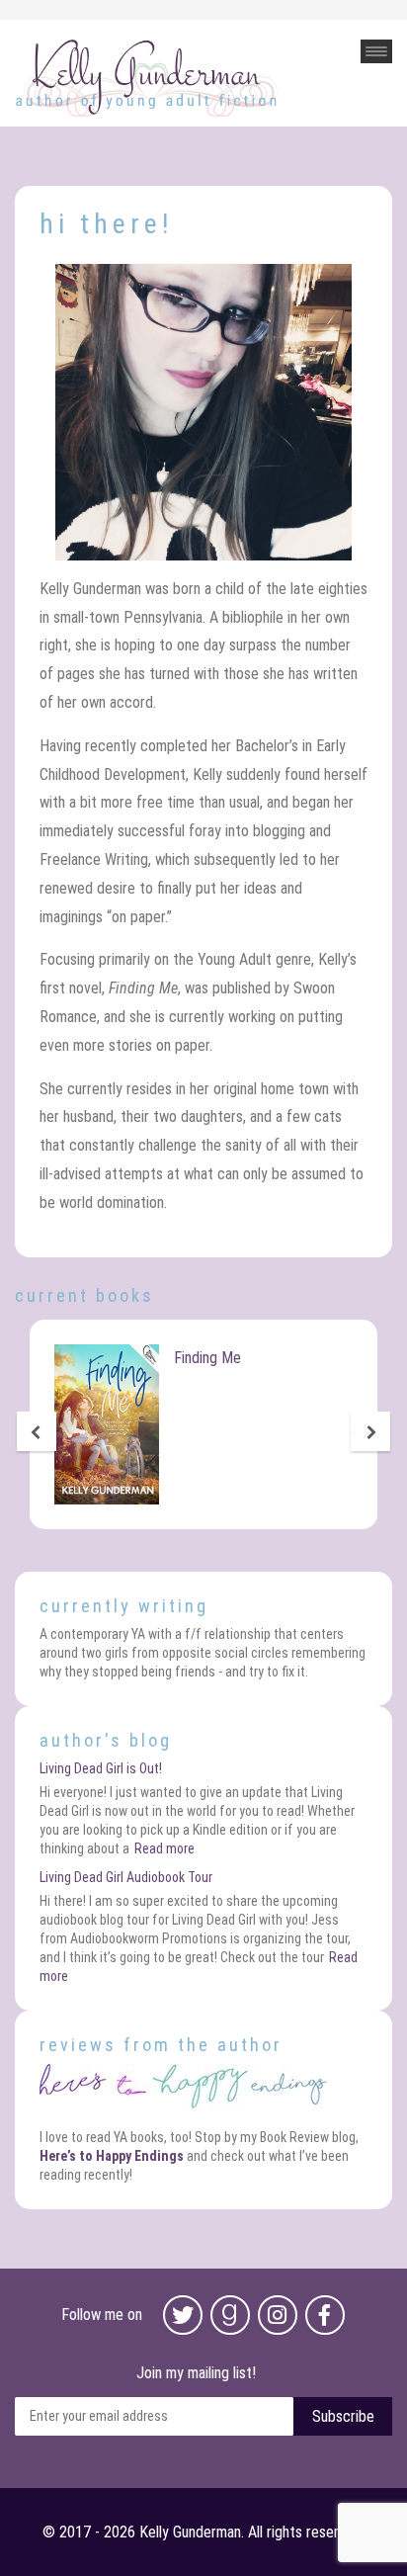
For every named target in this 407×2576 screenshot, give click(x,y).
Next (370, 1433)
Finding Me (207, 1358)
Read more (164, 1848)
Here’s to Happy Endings (112, 2156)
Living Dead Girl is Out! (101, 1768)
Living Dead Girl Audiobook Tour (126, 1877)
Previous (37, 1433)
